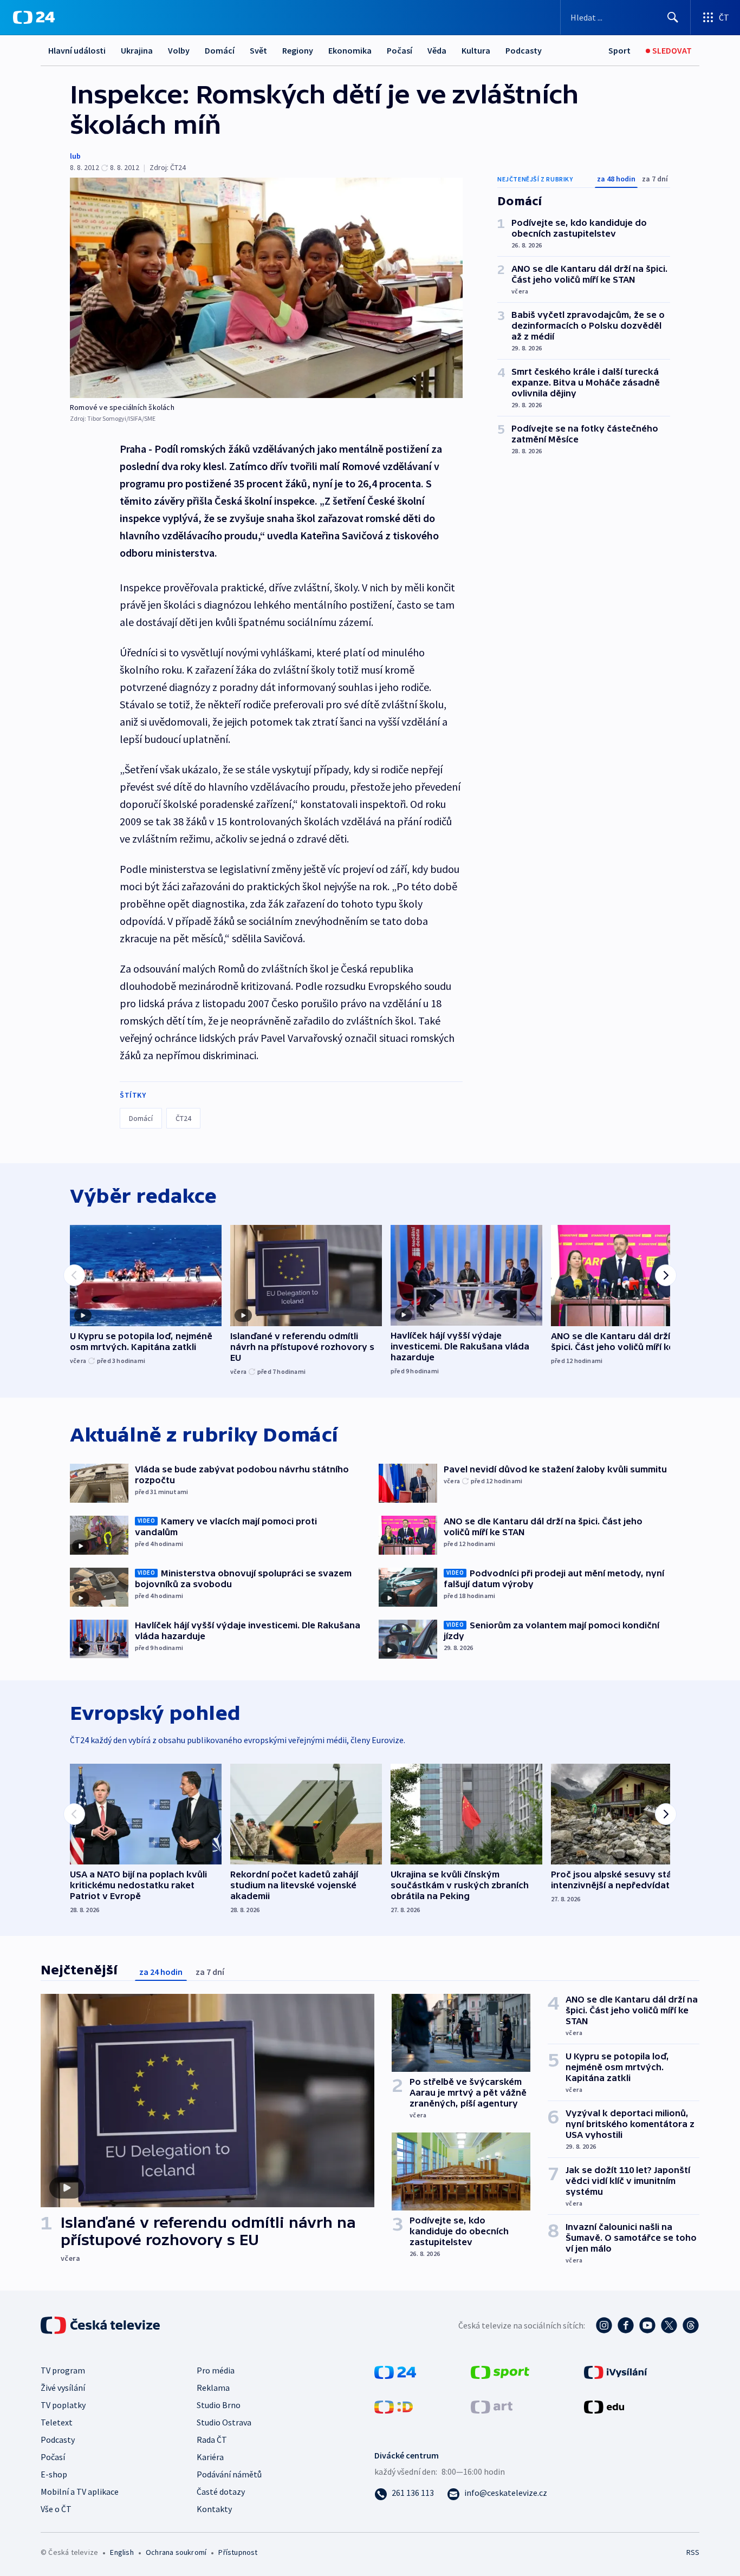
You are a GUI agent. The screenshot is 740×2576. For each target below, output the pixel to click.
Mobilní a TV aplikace (80, 2492)
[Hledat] (673, 17)
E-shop (54, 2474)
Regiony (298, 50)
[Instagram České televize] (604, 2325)
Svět (258, 50)
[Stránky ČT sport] (500, 2371)
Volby (179, 50)
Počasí (400, 50)
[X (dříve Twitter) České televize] (669, 2325)
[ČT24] (34, 17)
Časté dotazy (221, 2492)
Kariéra (210, 2457)
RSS (693, 2552)
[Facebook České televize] (626, 2325)
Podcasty (524, 50)
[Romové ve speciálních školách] (266, 288)
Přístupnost (238, 2552)
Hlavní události (77, 50)
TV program (63, 2370)
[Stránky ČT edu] (604, 2405)
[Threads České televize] (691, 2325)
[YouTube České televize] (647, 2325)
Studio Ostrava (224, 2422)
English (122, 2552)
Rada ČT (212, 2440)
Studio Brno (219, 2405)
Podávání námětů (229, 2474)
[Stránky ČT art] (492, 2405)
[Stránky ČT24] (395, 2371)
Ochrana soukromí (176, 2552)
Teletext (57, 2422)
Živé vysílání (63, 2388)
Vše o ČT (56, 2509)
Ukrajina (137, 50)
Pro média (216, 2370)
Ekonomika (350, 50)
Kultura (476, 50)
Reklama (213, 2388)
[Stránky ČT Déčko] (394, 2405)
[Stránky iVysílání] (616, 2371)
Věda (437, 50)
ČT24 (183, 1118)
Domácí (220, 50)
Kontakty (214, 2509)
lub (75, 156)
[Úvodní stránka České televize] (101, 2325)
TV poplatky (63, 2405)
